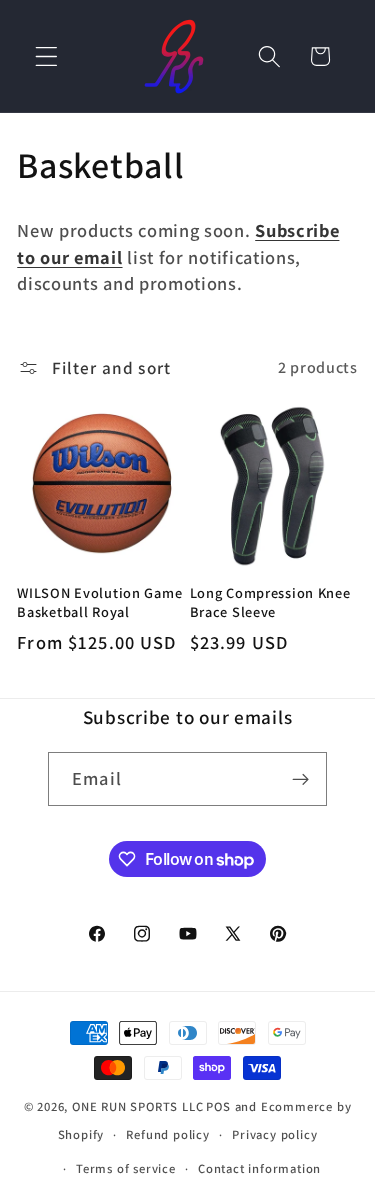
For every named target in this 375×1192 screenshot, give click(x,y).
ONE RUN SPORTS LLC (138, 1106)
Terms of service (126, 1168)
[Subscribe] (300, 779)
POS (218, 1106)
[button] (46, 56)
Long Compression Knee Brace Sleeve (270, 602)
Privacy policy (274, 1134)
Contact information (259, 1168)
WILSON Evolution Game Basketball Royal (99, 602)
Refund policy (167, 1134)
